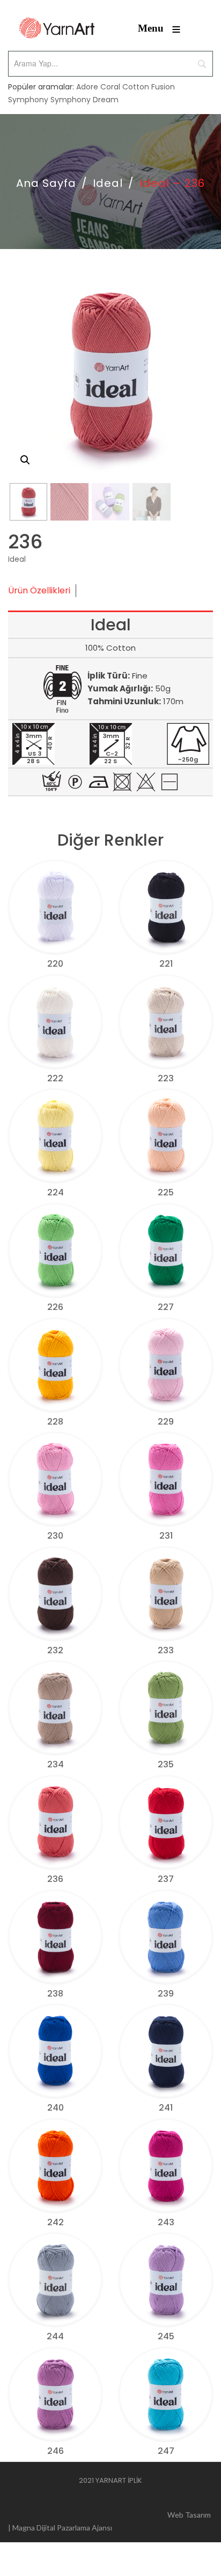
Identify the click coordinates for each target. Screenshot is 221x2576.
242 (56, 2222)
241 (166, 2108)
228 (55, 1422)
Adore (87, 87)
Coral (110, 87)
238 (55, 1994)
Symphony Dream (84, 100)
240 (56, 2108)
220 (55, 964)
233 (166, 1650)
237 (166, 1879)
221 (166, 964)
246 (56, 2451)
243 (166, 2222)
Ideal (108, 183)
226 (55, 1307)
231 (166, 1536)
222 (55, 1078)
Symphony (28, 100)
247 (166, 2451)
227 (166, 1307)
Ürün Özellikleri (39, 590)
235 (166, 1764)
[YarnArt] (57, 28)
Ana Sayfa (46, 183)
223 (166, 1078)
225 (166, 1192)
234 (56, 1764)
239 (166, 1994)
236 (55, 1879)
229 (166, 1422)
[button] (25, 460)
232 (55, 1650)
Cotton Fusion (149, 87)
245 (166, 2336)
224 (56, 1192)
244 (55, 2336)
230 (55, 1536)
